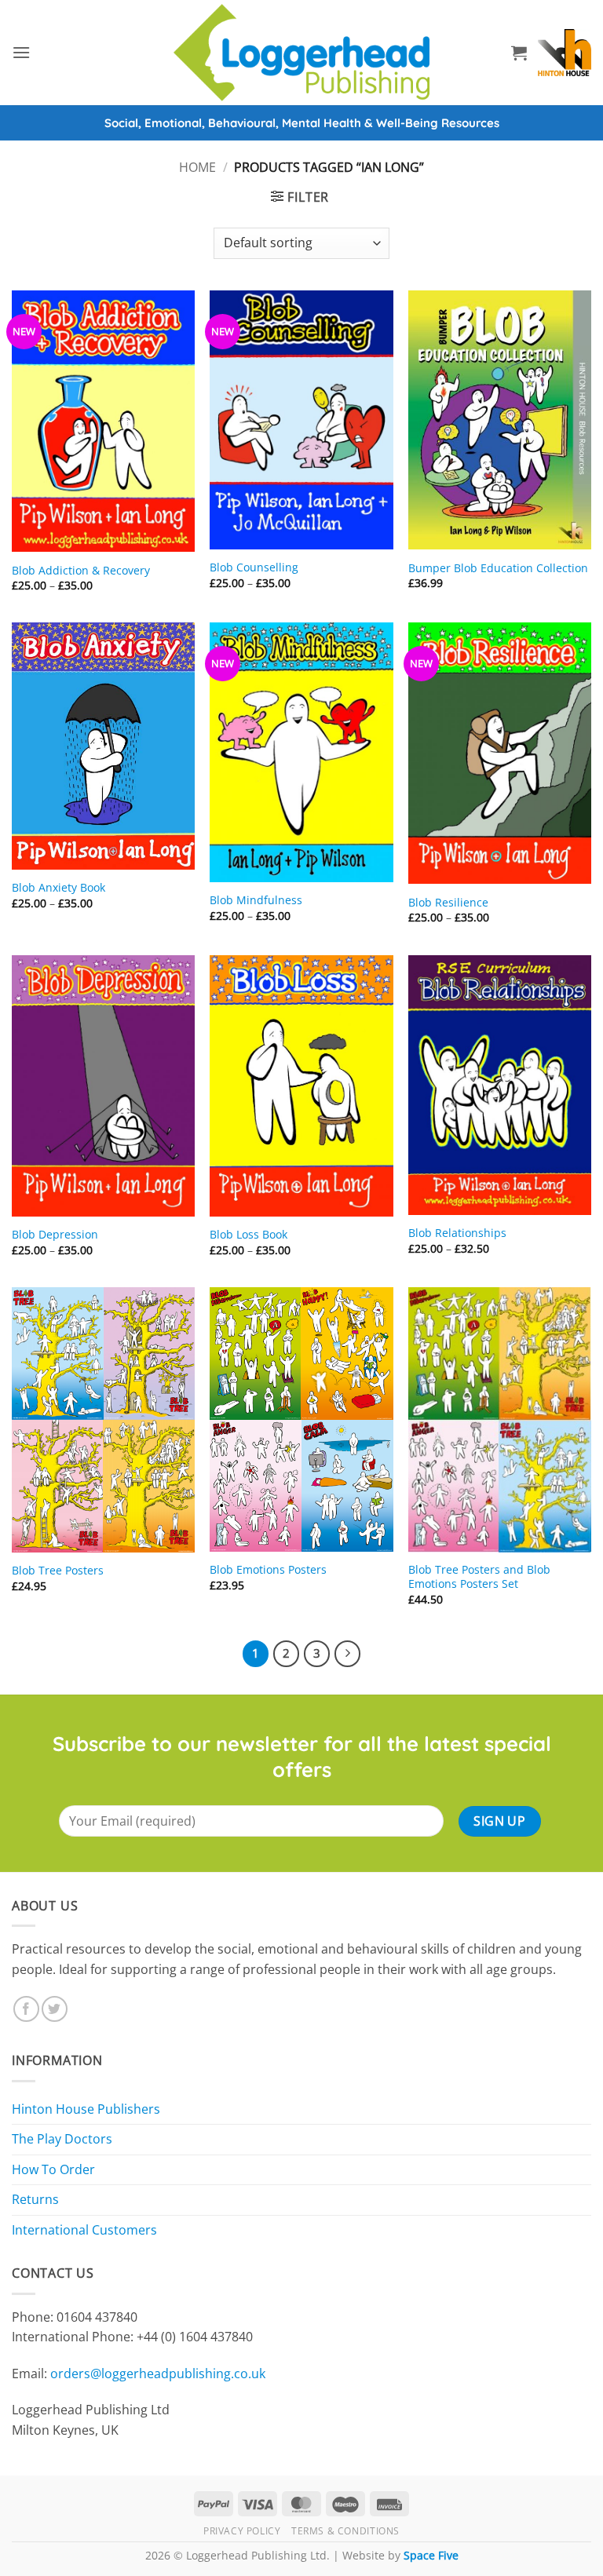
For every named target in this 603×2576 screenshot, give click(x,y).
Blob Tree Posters (58, 1571)
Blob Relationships (457, 1233)
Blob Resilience (448, 903)
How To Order (53, 2169)
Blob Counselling (254, 567)
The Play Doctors (62, 2139)
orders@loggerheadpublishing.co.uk (158, 2373)
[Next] (348, 1654)
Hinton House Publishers (86, 2109)
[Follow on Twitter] (55, 2009)
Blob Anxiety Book (58, 888)
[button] (21, 52)
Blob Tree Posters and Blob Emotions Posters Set (479, 1577)
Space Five (431, 2555)
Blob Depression (55, 1235)
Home (197, 167)
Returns (35, 2199)
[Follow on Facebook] (26, 2009)
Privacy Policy (242, 2531)
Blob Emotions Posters (268, 1570)
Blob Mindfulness (256, 900)
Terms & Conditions (345, 2531)
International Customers (84, 2230)
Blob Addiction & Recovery (81, 571)
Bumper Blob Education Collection (498, 568)
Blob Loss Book (249, 1235)
